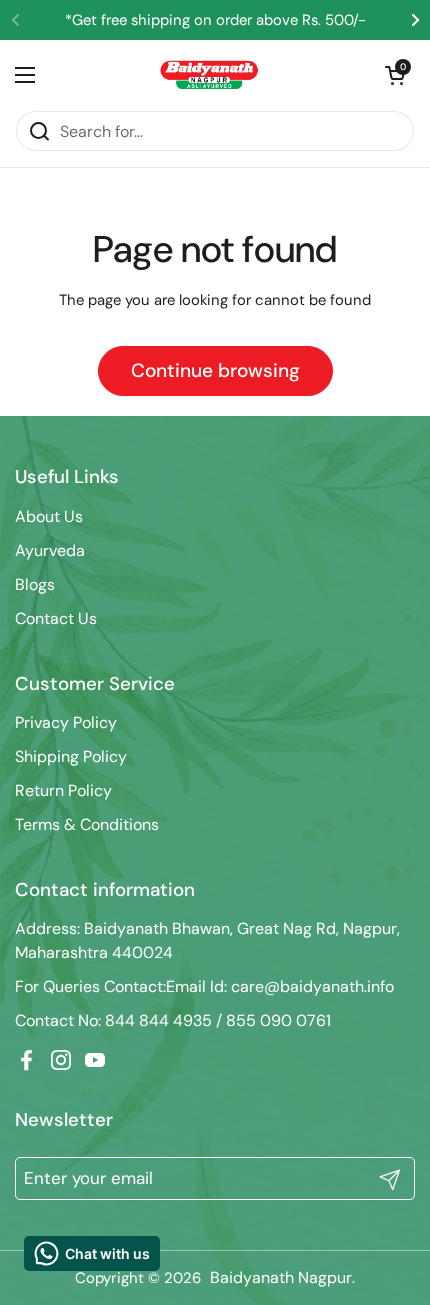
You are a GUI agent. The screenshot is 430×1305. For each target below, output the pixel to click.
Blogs (35, 584)
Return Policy (63, 790)
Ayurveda (50, 550)
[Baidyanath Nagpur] (210, 75)
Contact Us (56, 618)
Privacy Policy (66, 722)
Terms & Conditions (87, 824)
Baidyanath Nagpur (281, 1277)
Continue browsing (215, 370)
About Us (49, 516)
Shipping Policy (71, 756)
